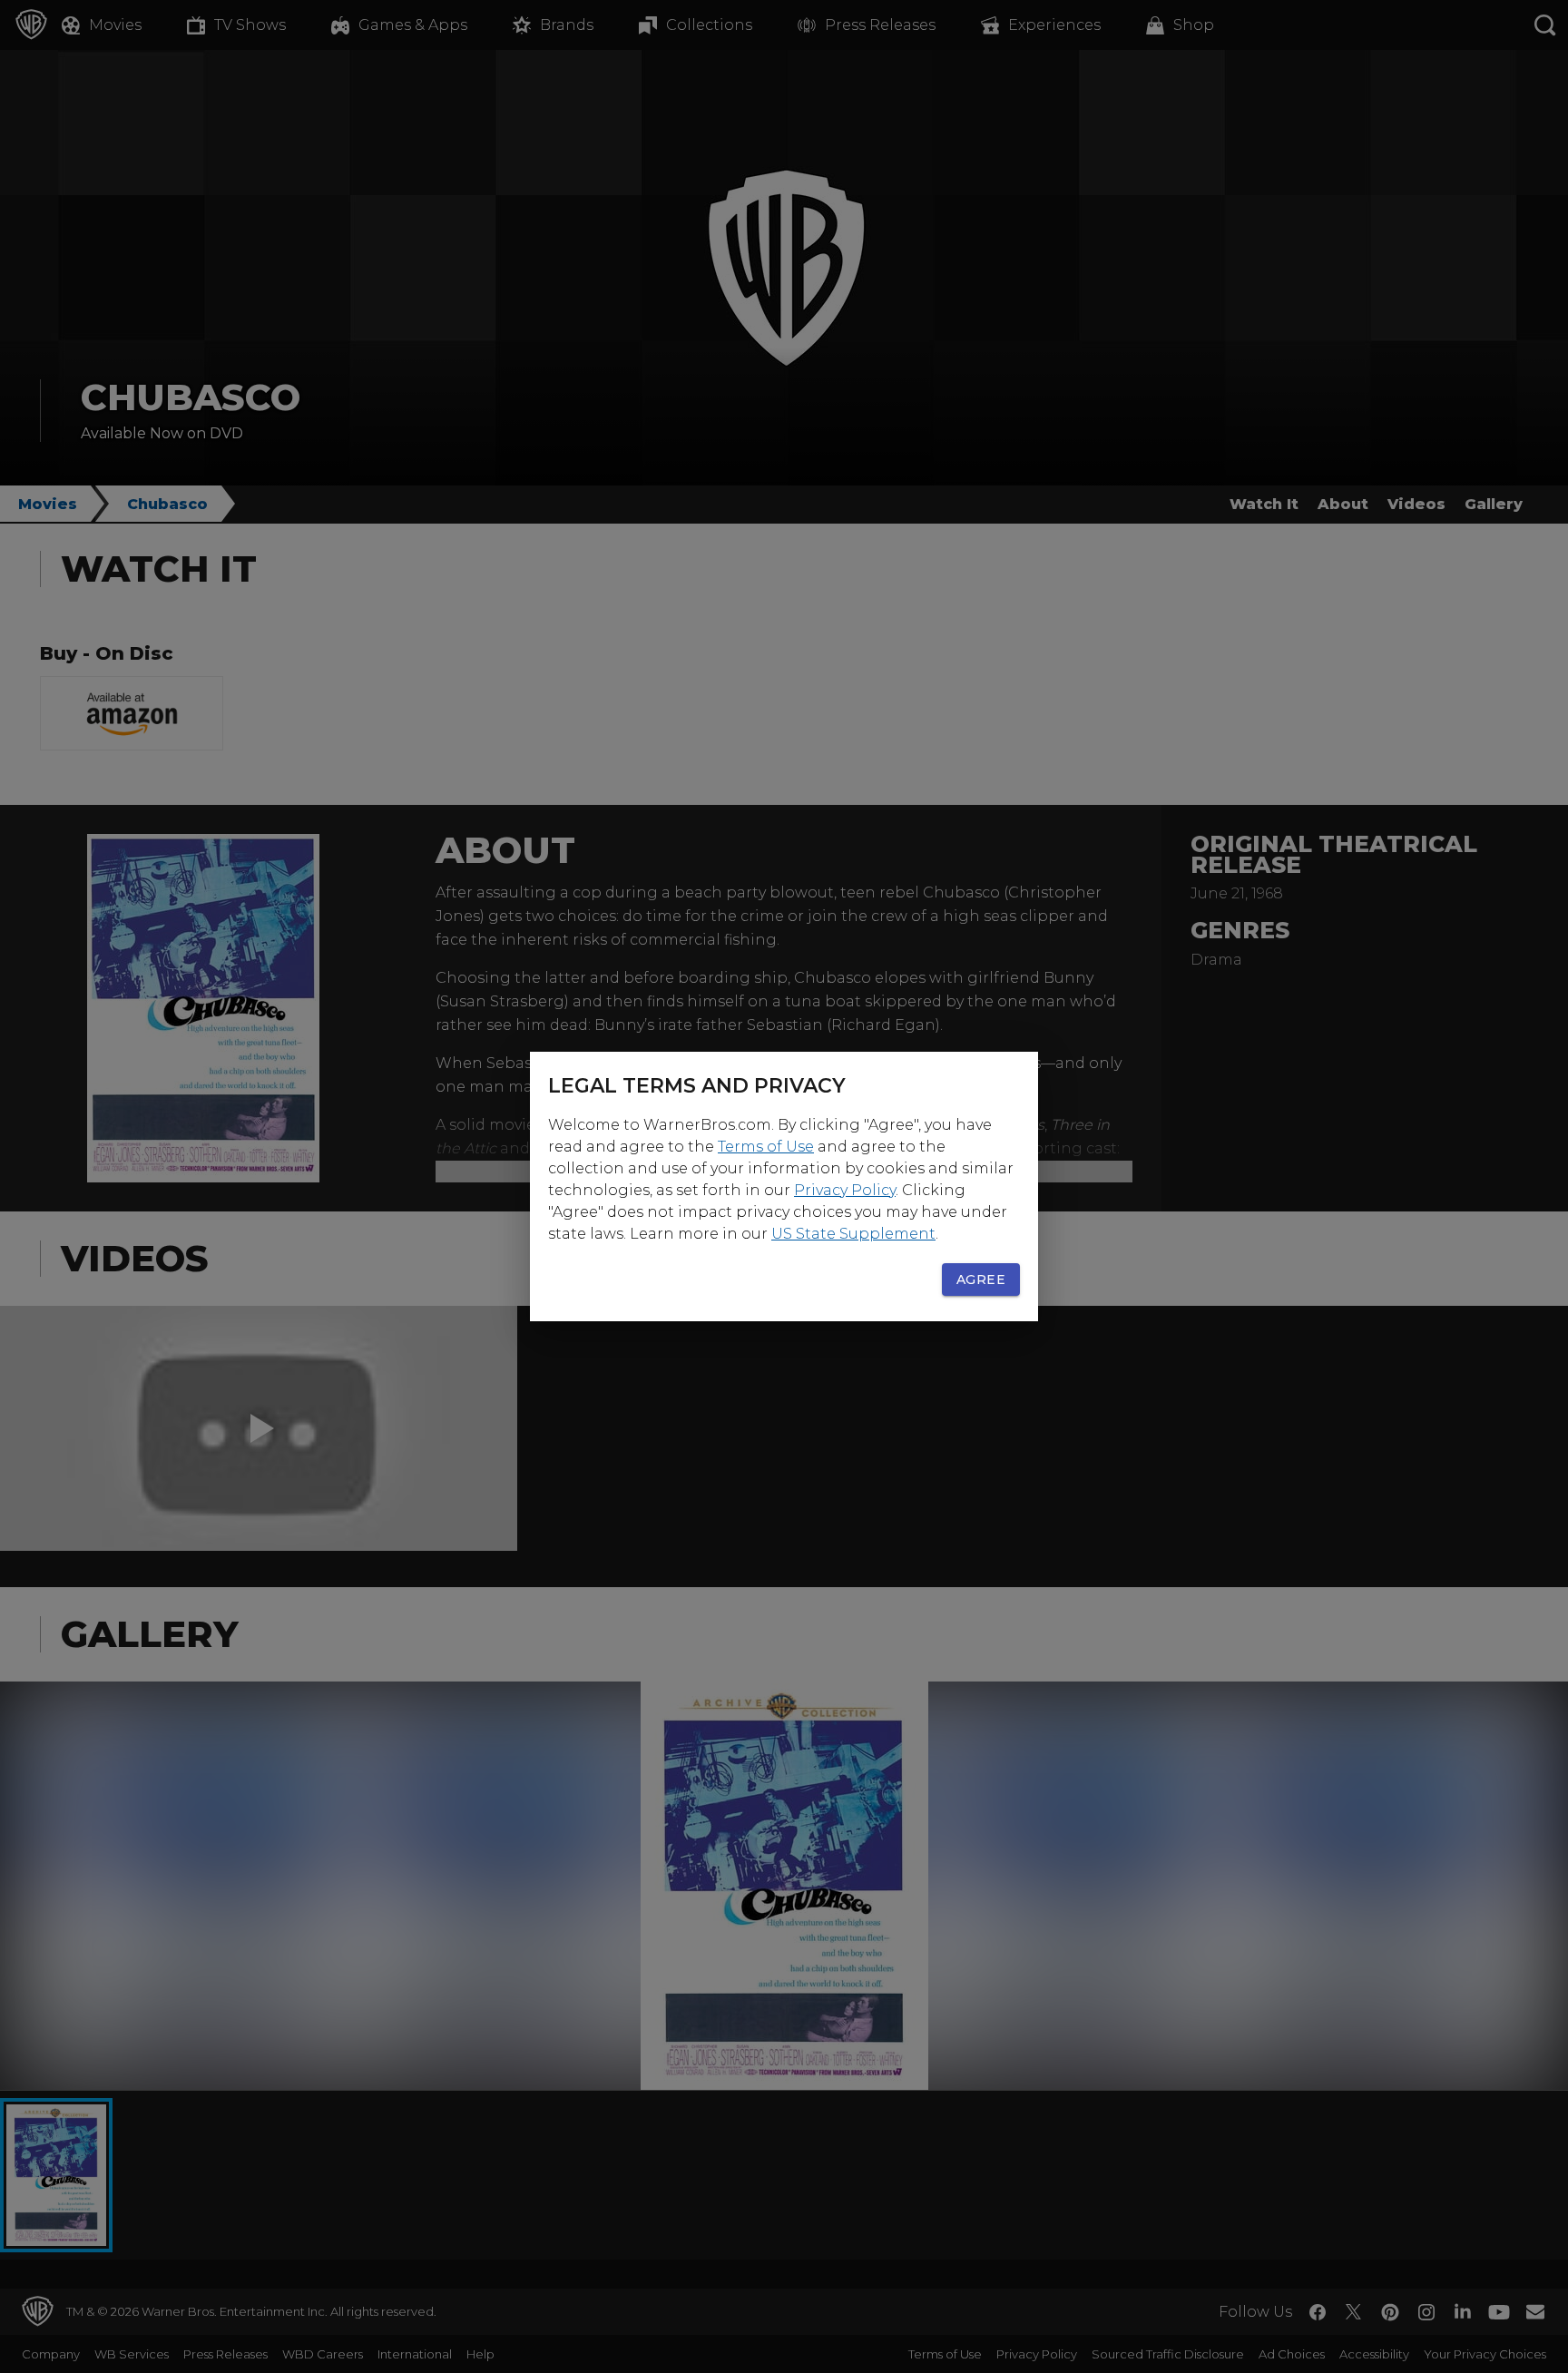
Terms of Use (766, 1147)
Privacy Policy (845, 1190)
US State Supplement (853, 1234)
